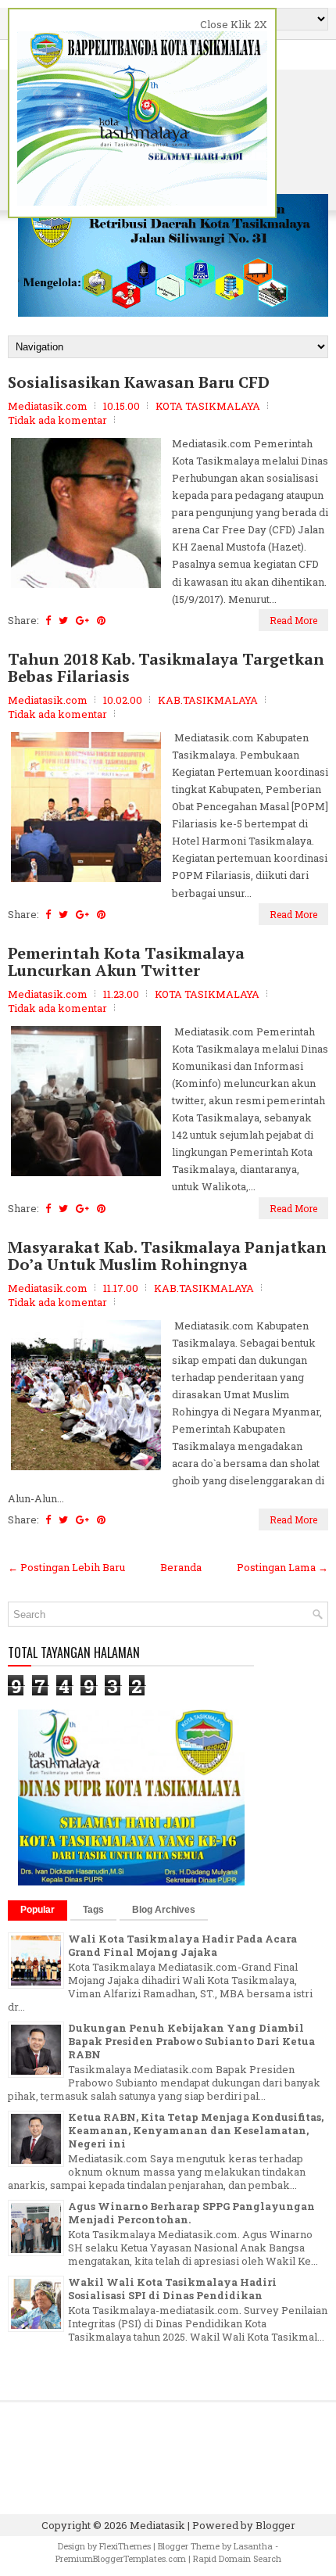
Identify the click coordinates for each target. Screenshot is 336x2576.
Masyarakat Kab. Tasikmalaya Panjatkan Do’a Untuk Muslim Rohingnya (167, 1256)
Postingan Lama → (282, 1567)
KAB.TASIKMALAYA (208, 700)
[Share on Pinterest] (101, 620)
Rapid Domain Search (237, 2558)
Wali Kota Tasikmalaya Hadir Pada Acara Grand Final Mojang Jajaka (182, 1945)
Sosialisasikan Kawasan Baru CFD (139, 382)
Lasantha (253, 2546)
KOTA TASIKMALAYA (208, 406)
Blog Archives (164, 1910)
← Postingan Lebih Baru (66, 1567)
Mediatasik (157, 2525)
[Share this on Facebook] (48, 620)
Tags (93, 1910)
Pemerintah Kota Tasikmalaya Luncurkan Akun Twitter (126, 962)
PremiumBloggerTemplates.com (121, 2558)
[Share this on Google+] (82, 620)
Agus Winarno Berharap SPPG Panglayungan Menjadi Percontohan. (191, 2213)
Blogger (275, 2525)
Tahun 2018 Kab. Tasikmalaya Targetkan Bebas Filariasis (166, 668)
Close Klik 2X (234, 24)
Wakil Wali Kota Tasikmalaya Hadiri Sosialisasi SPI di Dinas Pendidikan (172, 2289)
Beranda (181, 1567)
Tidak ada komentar (57, 420)
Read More (293, 620)
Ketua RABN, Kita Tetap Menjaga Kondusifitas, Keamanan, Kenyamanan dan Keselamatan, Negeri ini (196, 2130)
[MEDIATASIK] (131, 1882)
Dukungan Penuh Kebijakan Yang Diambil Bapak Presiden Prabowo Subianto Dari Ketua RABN (191, 2041)
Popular (38, 1910)
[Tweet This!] (63, 620)
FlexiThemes (125, 2546)
